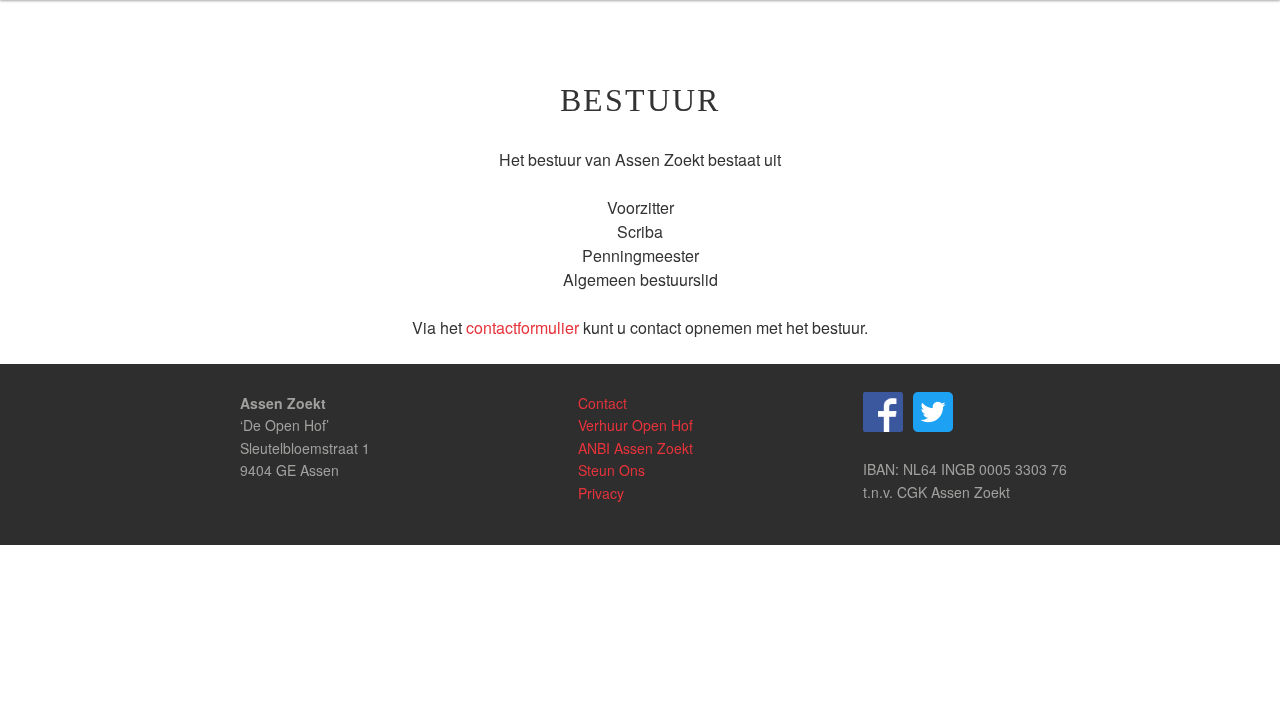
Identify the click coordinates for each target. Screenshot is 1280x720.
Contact (602, 403)
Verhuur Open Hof (635, 425)
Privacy (601, 493)
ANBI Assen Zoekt (635, 448)
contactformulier (522, 327)
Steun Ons (611, 470)
